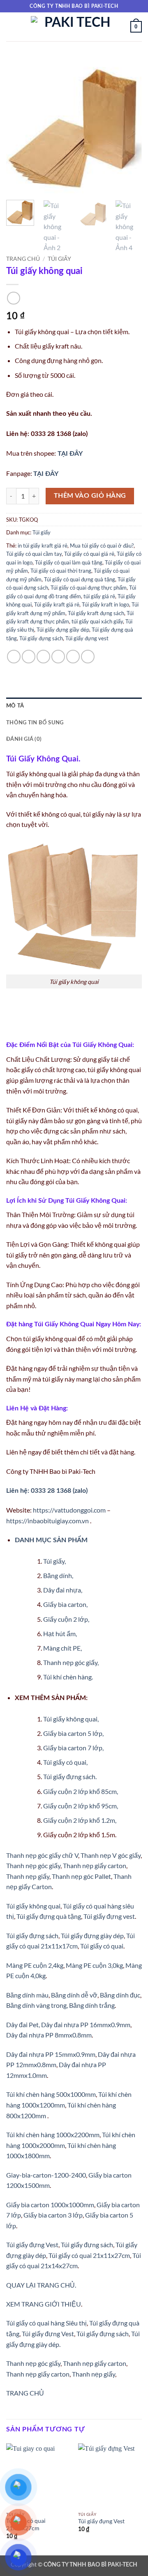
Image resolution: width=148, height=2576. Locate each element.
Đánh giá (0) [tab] (24, 739)
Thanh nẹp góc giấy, (71, 1662)
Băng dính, (58, 1575)
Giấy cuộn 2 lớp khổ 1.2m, (80, 1820)
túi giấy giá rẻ (99, 596)
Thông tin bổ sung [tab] (35, 723)
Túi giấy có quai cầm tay (34, 554)
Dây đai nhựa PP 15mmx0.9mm (51, 2054)
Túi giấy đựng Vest (32, 2245)
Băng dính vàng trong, (37, 2005)
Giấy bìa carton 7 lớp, (73, 1748)
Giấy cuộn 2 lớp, (66, 1619)
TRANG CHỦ (25, 2393)
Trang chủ (23, 259)
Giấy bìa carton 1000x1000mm (50, 2205)
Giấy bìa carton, (65, 1604)
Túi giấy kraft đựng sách (96, 613)
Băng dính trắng (92, 2005)
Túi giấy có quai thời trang (61, 571)
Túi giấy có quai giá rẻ (89, 554)
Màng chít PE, (62, 1648)
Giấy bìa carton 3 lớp (53, 2215)
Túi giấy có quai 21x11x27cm (89, 2255)
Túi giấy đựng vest (87, 638)
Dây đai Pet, (23, 2025)
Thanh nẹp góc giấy (33, 1865)
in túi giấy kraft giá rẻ (43, 546)
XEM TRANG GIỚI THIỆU (44, 2304)
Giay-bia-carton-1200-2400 (46, 2175)
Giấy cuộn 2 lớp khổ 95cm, (81, 1806)
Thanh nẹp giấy (28, 1876)
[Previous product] (13, 298)
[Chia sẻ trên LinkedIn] (88, 657)
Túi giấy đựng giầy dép (63, 630)
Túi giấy (59, 259)
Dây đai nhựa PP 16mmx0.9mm (86, 2025)
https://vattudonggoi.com (69, 1510)
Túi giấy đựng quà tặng (49, 1916)
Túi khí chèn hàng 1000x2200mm (53, 2135)
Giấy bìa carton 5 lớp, (73, 1733)
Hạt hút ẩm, (60, 1633)
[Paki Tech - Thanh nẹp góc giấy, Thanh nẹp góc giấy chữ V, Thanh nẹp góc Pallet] (74, 27)
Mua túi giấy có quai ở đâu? (102, 546)
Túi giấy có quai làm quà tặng (69, 562)
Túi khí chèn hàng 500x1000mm (51, 2094)
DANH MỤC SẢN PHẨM (51, 1540)
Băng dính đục (120, 1995)
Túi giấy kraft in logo (105, 604)
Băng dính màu (27, 1995)
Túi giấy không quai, (71, 1719)
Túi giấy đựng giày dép (92, 1936)
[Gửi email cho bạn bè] (58, 657)
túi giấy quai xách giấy (97, 621)
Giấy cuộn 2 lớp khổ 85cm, (81, 1791)
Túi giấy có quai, (65, 1762)
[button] (11, 27)
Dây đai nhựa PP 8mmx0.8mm (49, 2035)
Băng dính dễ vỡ (74, 1995)
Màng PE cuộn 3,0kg (94, 1965)
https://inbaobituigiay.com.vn (47, 1521)
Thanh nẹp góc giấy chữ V (42, 1855)
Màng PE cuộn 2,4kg (35, 1965)
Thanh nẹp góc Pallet (81, 1876)
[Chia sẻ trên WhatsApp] (14, 657)
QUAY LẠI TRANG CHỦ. (41, 2285)
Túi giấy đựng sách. (70, 1776)
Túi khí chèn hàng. (68, 1677)
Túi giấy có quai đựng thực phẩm (89, 588)
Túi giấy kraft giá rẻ (57, 604)
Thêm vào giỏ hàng (90, 496)
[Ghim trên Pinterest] (73, 657)
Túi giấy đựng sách (41, 638)
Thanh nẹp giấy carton (95, 1865)
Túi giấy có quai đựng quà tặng (80, 579)
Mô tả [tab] (15, 706)
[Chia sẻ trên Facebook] (29, 657)
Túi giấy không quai (33, 1906)
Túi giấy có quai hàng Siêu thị (46, 2323)
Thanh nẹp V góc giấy (111, 1855)
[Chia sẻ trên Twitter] (43, 657)
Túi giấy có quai (102, 1946)
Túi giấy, (54, 1561)
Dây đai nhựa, (63, 1590)
